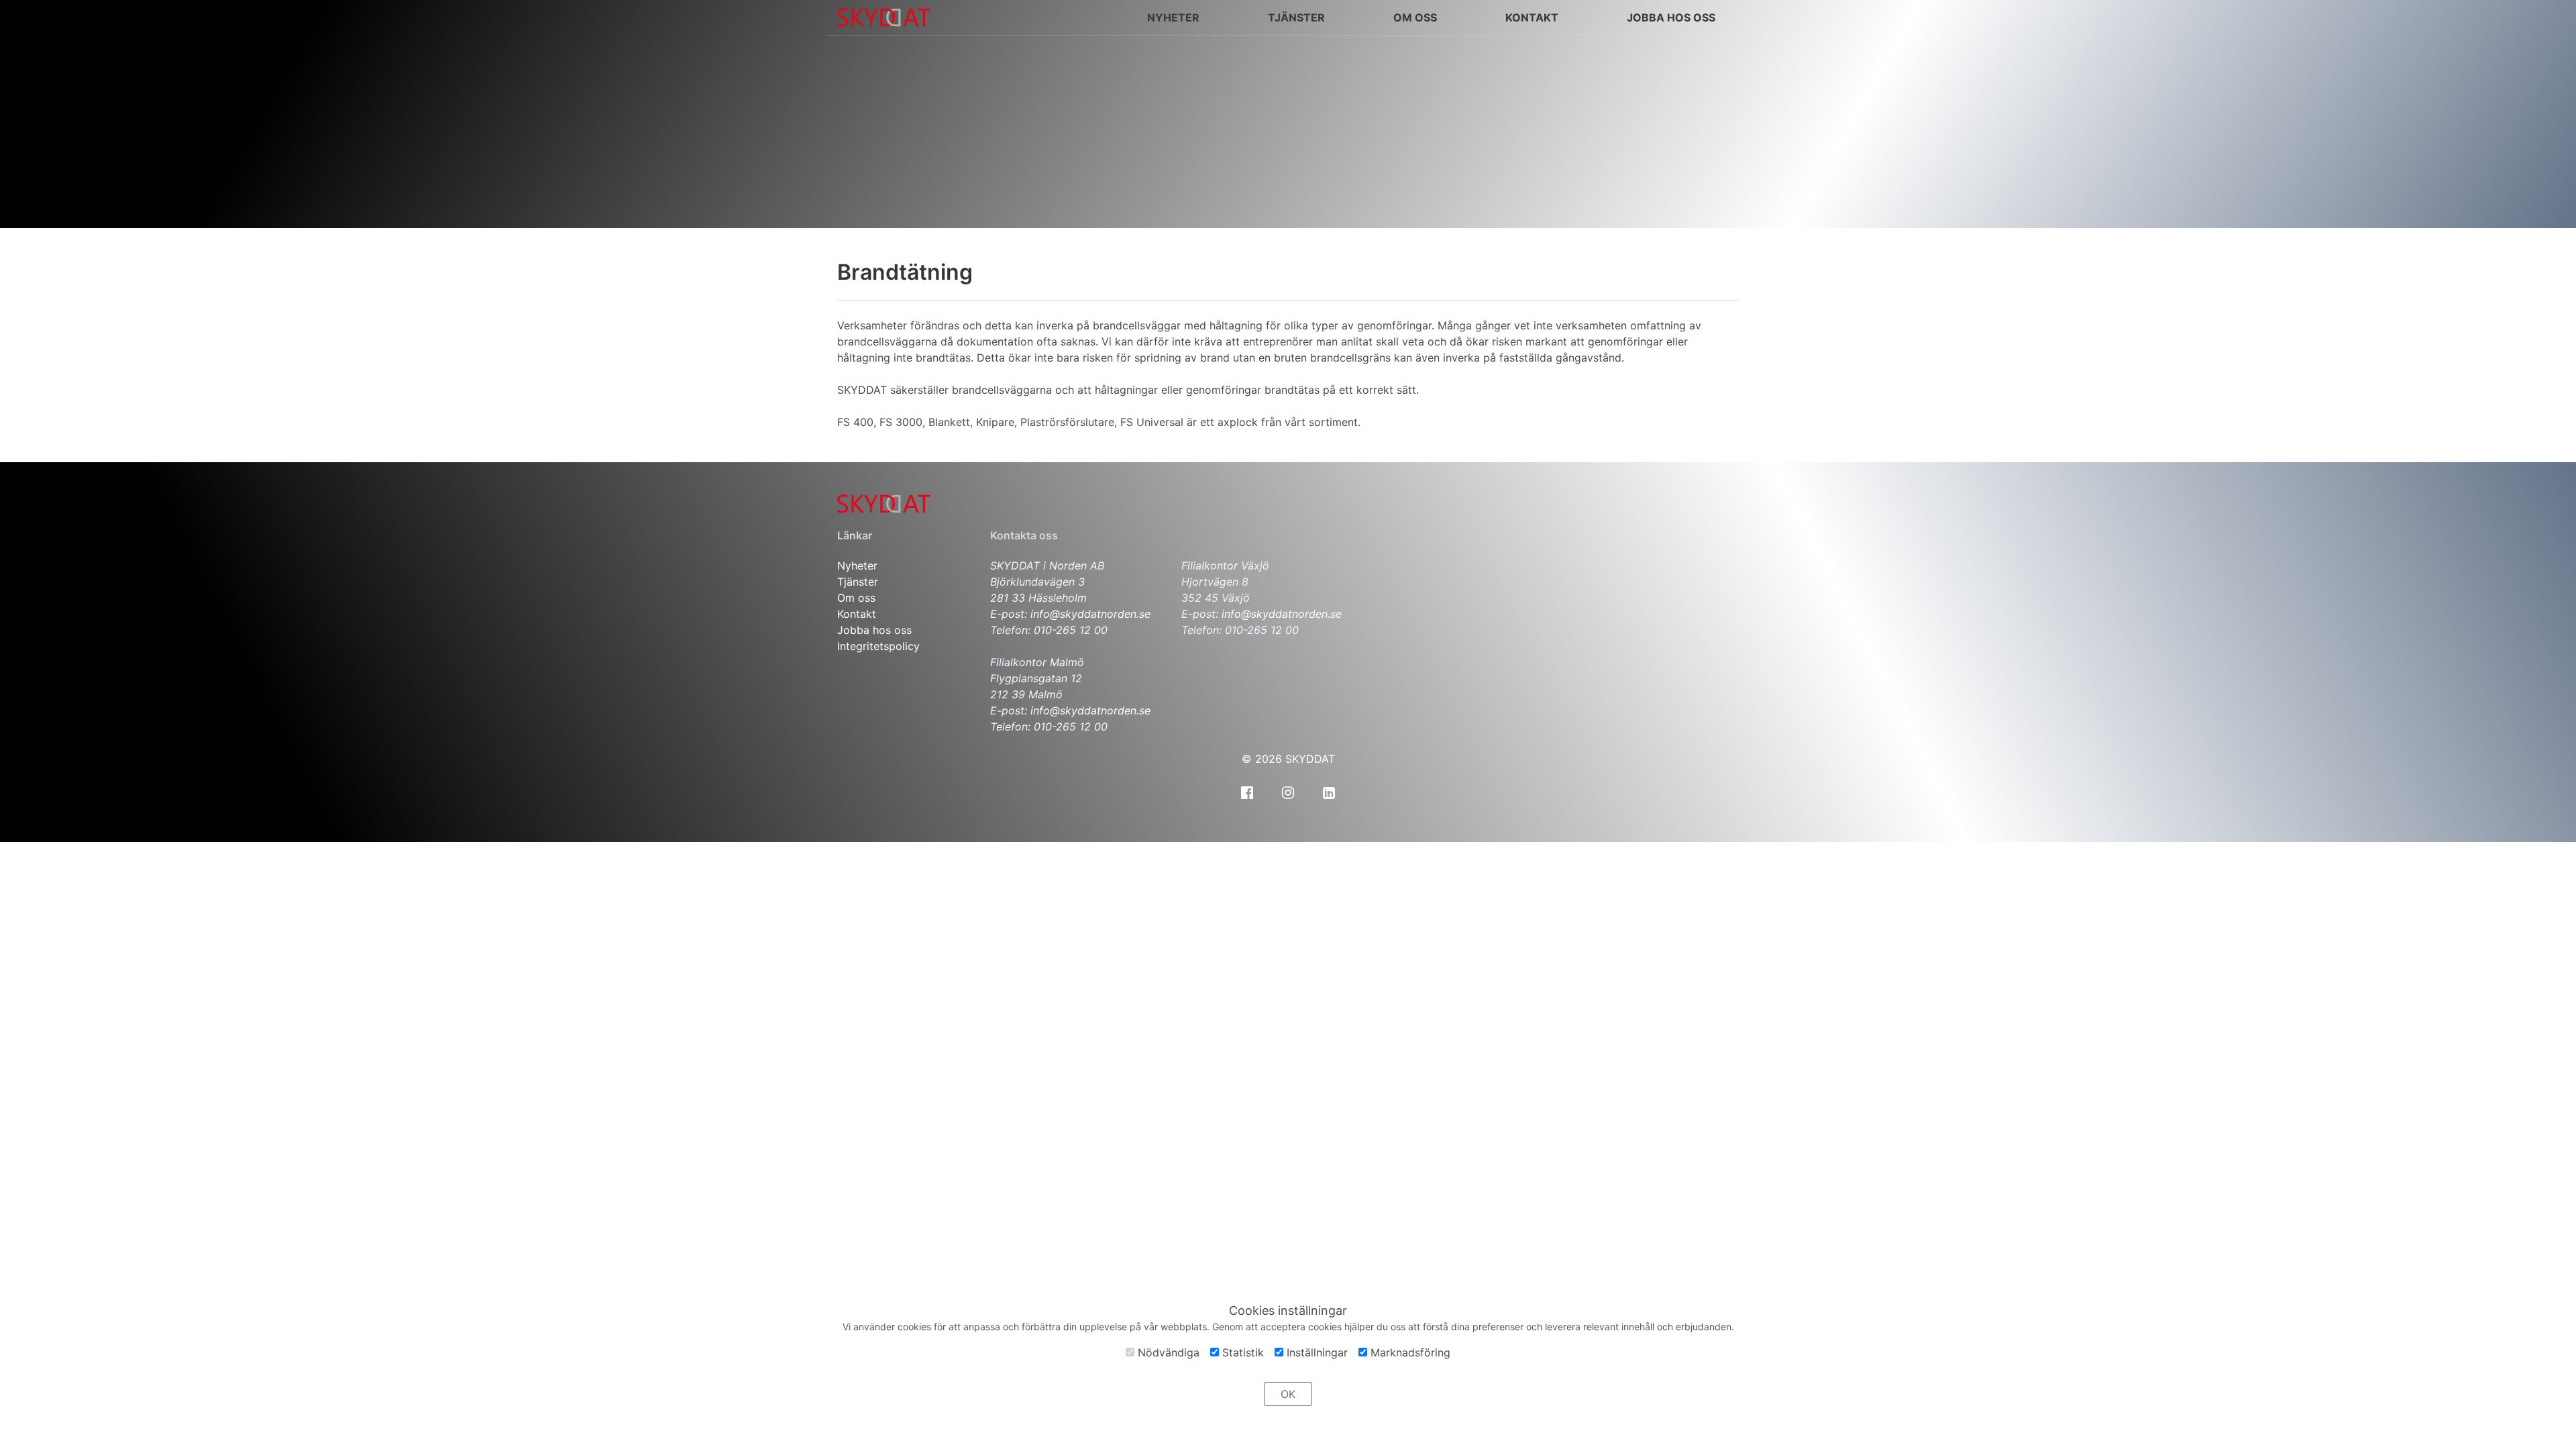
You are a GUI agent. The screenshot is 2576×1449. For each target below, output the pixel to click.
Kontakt (857, 614)
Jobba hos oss (874, 630)
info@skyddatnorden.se (1090, 614)
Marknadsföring (1409, 1352)
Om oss (1415, 17)
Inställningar (1316, 1352)
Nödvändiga (1167, 1352)
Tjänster (858, 582)
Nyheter (857, 566)
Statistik (1241, 1352)
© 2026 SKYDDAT (1288, 759)
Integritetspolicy (878, 646)
